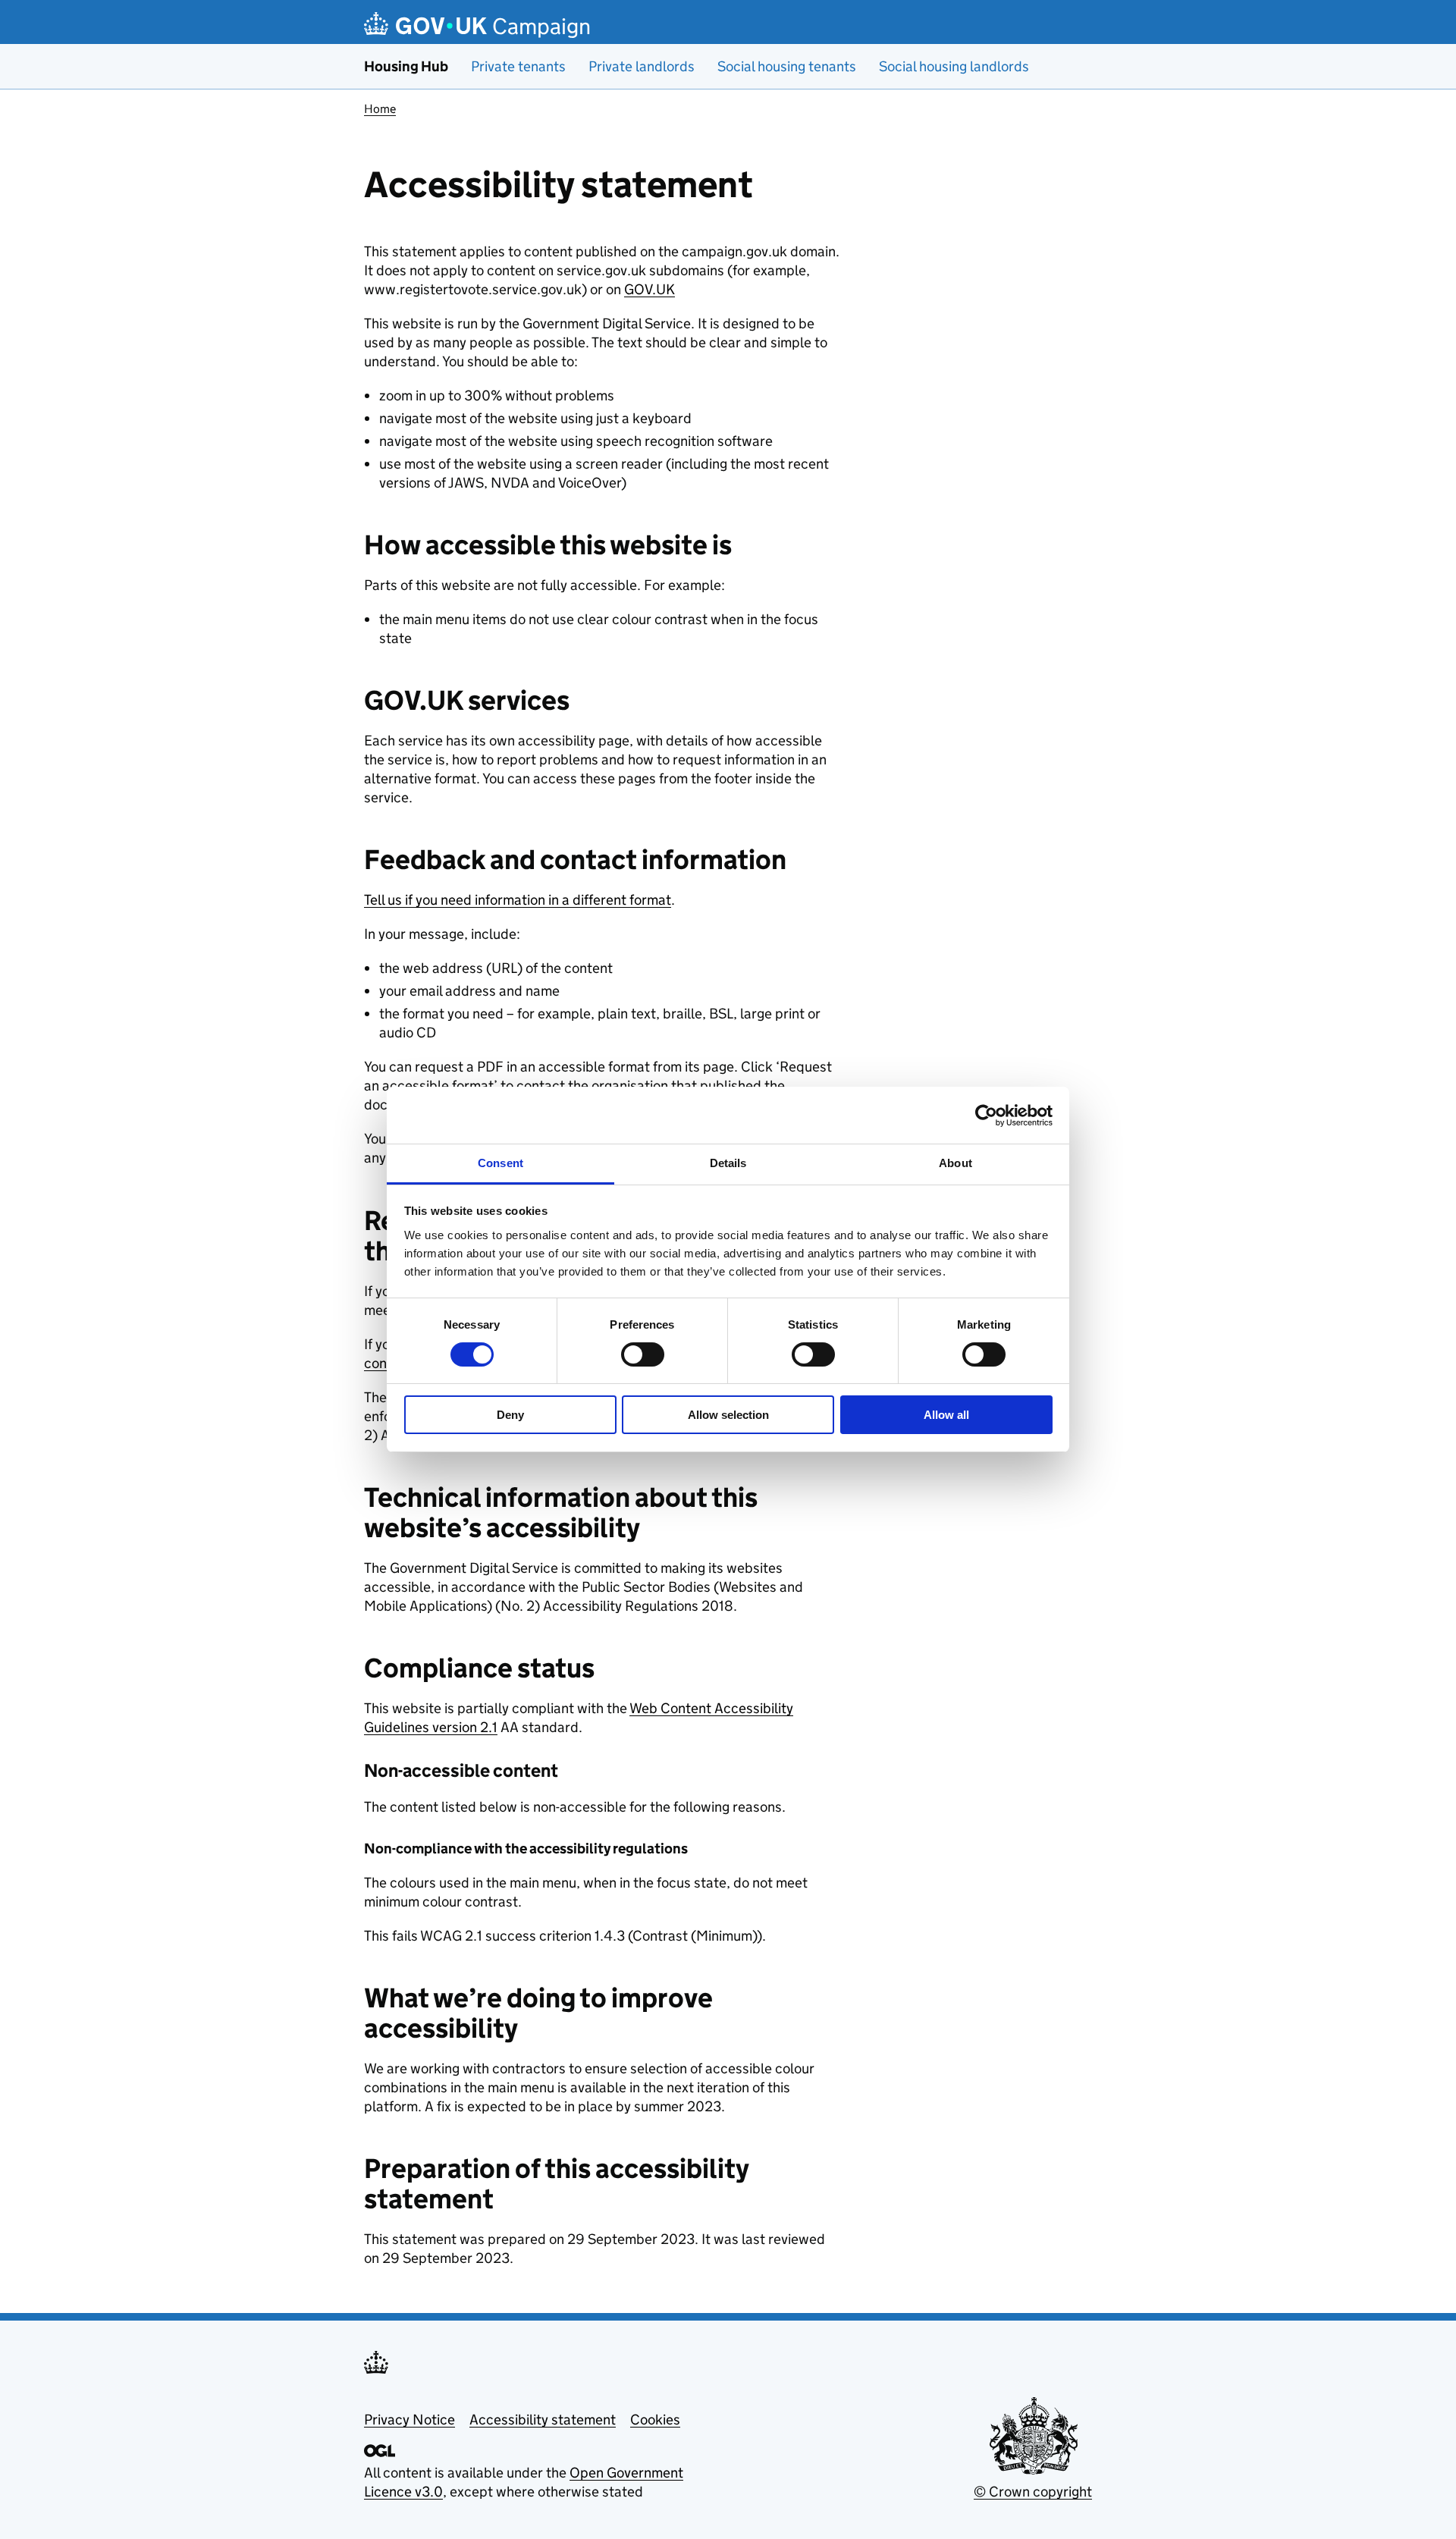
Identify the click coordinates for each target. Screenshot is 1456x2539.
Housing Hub (406, 66)
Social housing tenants (787, 66)
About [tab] (955, 1163)
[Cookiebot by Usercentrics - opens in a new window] (986, 1116)
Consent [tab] (500, 1163)
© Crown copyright (1033, 2492)
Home (380, 109)
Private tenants (518, 66)
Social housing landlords (954, 66)
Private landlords (642, 66)
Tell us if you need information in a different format (518, 900)
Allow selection (728, 1415)
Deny (510, 1415)
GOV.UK (650, 289)
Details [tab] (728, 1163)
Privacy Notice (409, 2420)
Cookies (655, 2420)
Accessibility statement (543, 2420)
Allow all (946, 1415)
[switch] (643, 1354)
